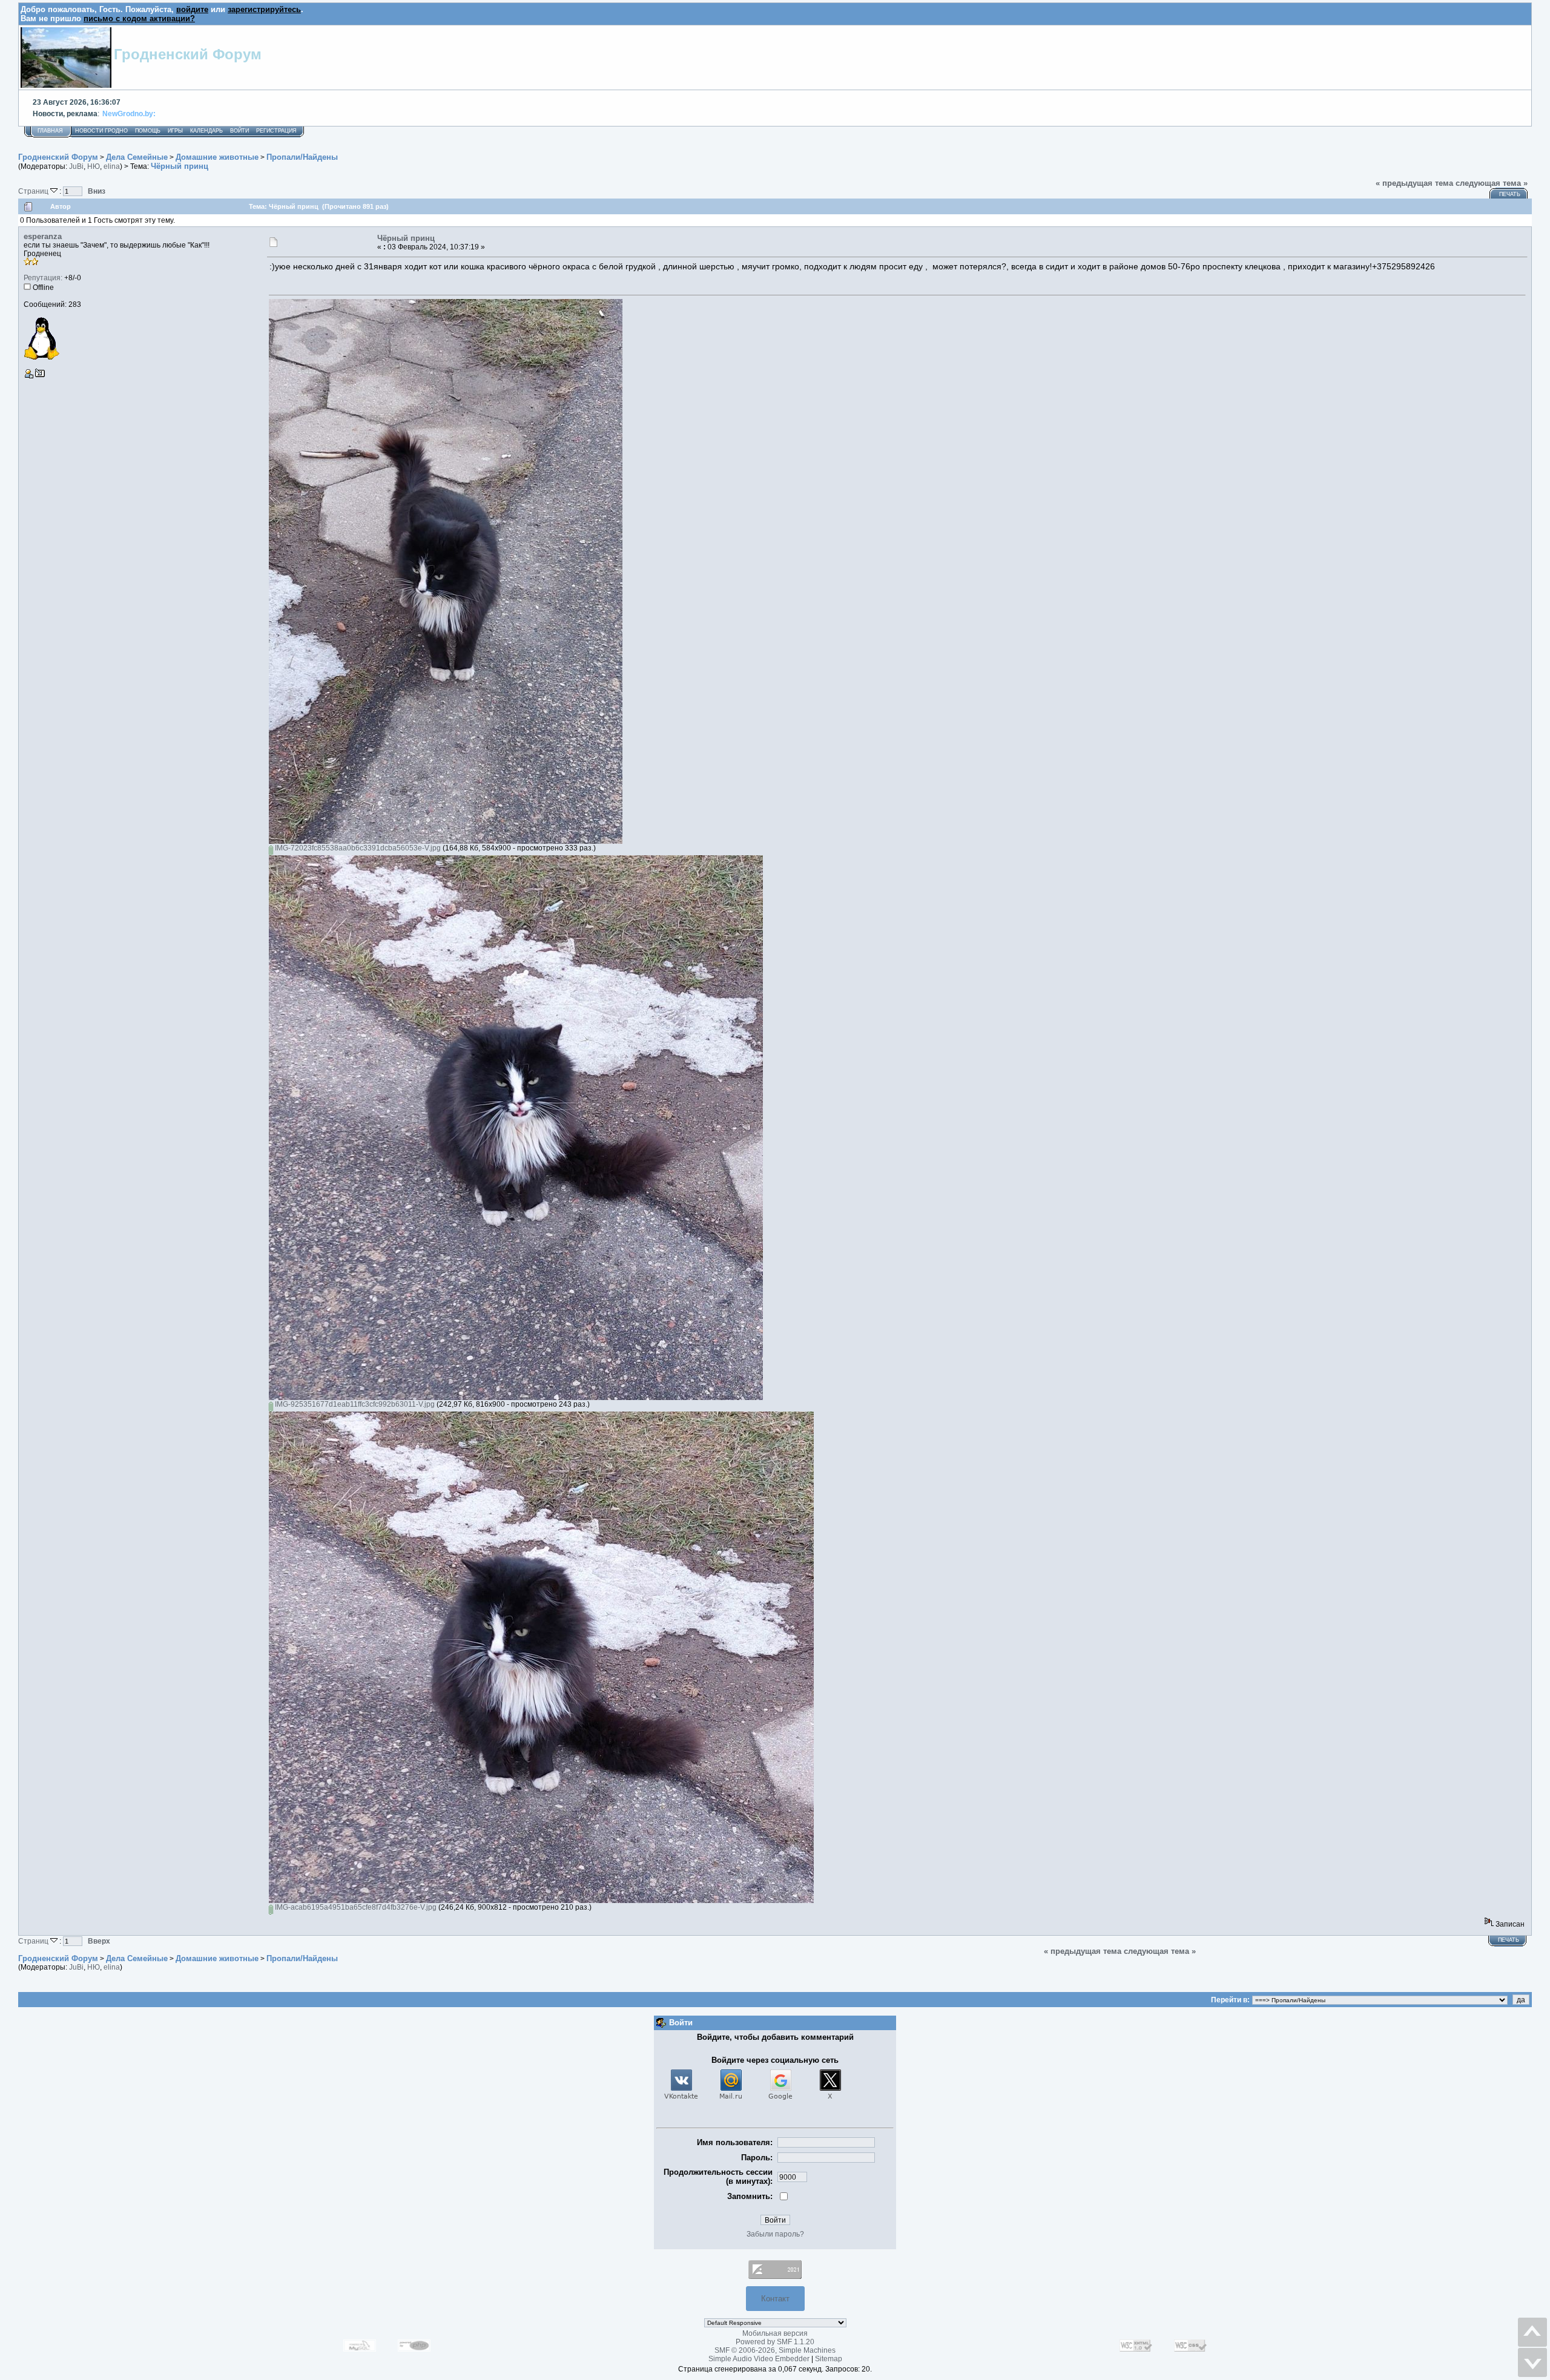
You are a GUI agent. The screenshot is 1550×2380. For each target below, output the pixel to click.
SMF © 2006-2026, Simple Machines (775, 2350)
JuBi (76, 166)
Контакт (775, 2299)
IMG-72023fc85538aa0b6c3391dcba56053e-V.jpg (357, 848)
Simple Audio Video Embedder (759, 2359)
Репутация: (43, 278)
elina (112, 166)
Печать (1510, 194)
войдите (192, 9)
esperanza (43, 236)
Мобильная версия (775, 2333)
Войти (239, 131)
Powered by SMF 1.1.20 (775, 2342)
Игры (175, 131)
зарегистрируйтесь (264, 9)
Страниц (34, 191)
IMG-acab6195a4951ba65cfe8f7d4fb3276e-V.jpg (355, 1907)
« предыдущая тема (1414, 183)
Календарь (206, 131)
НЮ (94, 166)
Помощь (148, 131)
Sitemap (829, 2359)
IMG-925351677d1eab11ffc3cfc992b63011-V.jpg (354, 1404)
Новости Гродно (101, 131)
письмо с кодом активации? (139, 18)
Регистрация (276, 131)
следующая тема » (1492, 183)
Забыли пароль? (775, 2234)
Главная (50, 131)
